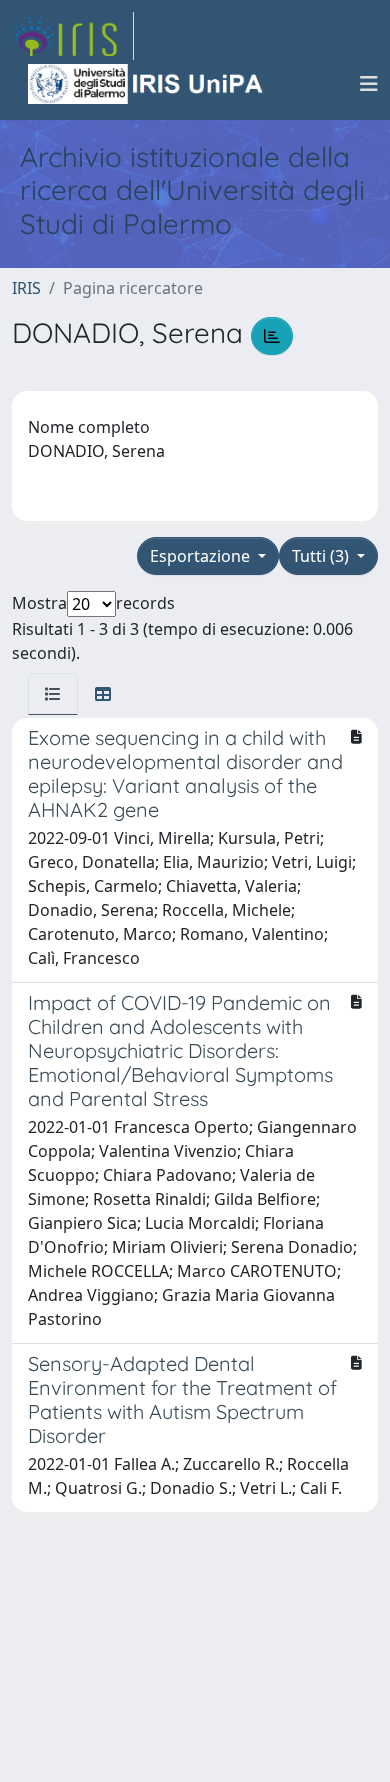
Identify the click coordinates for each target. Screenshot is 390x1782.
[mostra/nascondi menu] (369, 84)
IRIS (26, 288)
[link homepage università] (147, 84)
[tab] (53, 694)
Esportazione (202, 556)
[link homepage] (73, 36)
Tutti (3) (322, 556)
